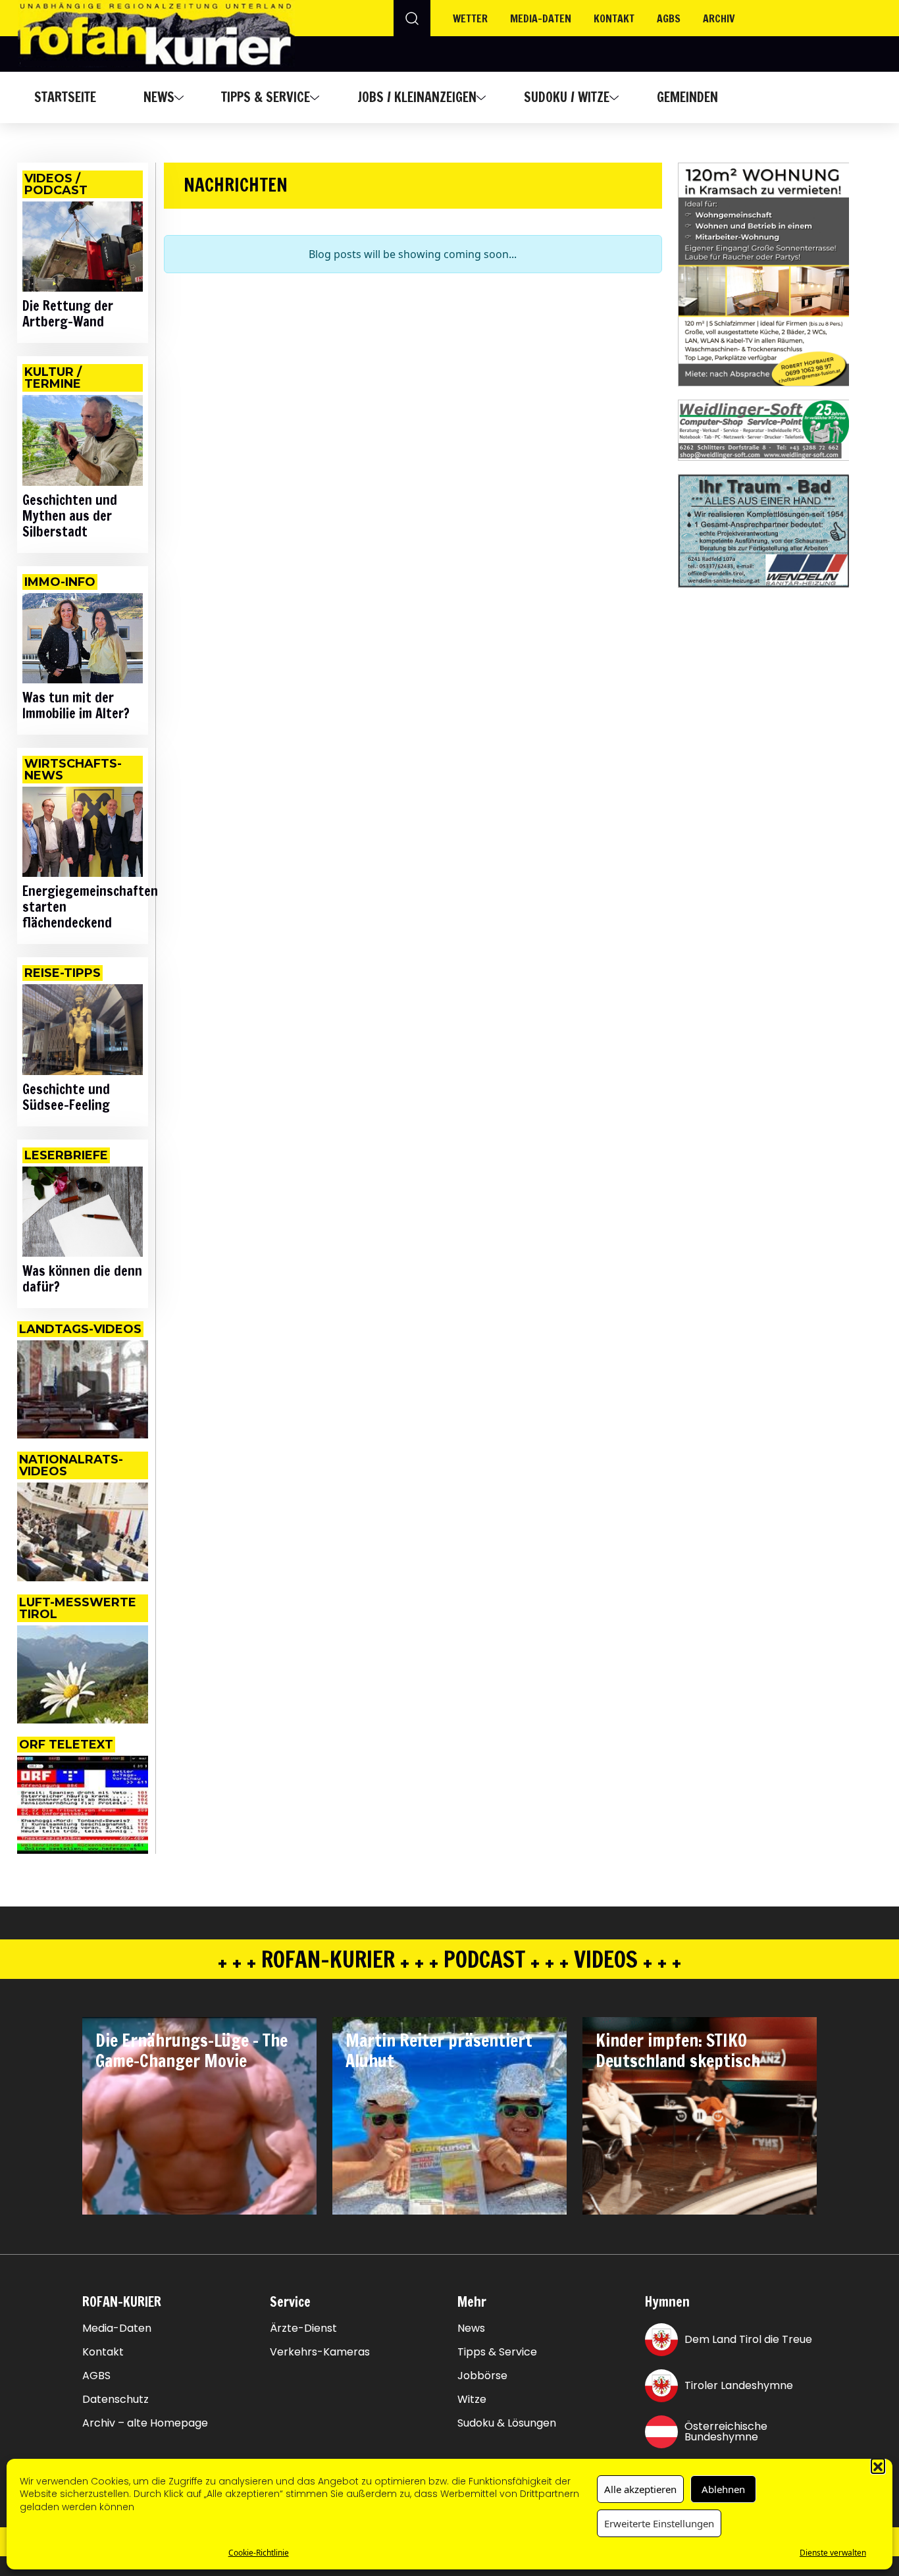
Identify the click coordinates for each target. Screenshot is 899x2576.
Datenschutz (116, 2400)
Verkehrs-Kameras (320, 2352)
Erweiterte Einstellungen (659, 2523)
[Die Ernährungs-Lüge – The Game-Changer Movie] (199, 2116)
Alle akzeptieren (640, 2489)
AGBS (669, 18)
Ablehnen (723, 2489)
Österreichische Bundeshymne (726, 2431)
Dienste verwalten (833, 2553)
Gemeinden (687, 97)
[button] (878, 2465)
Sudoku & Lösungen (507, 2423)
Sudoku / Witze (567, 97)
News (159, 97)
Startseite (65, 97)
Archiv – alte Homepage (145, 2423)
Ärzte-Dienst (303, 2328)
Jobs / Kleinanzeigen (417, 97)
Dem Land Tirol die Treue (748, 2339)
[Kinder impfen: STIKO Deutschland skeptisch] (700, 2116)
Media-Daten (117, 2328)
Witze (472, 2400)
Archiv (719, 18)
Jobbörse (482, 2376)
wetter (470, 18)
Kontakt (614, 18)
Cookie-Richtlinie (259, 2553)
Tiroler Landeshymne (739, 2385)
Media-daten (541, 18)
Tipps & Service (266, 97)
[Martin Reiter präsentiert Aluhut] (449, 2116)
